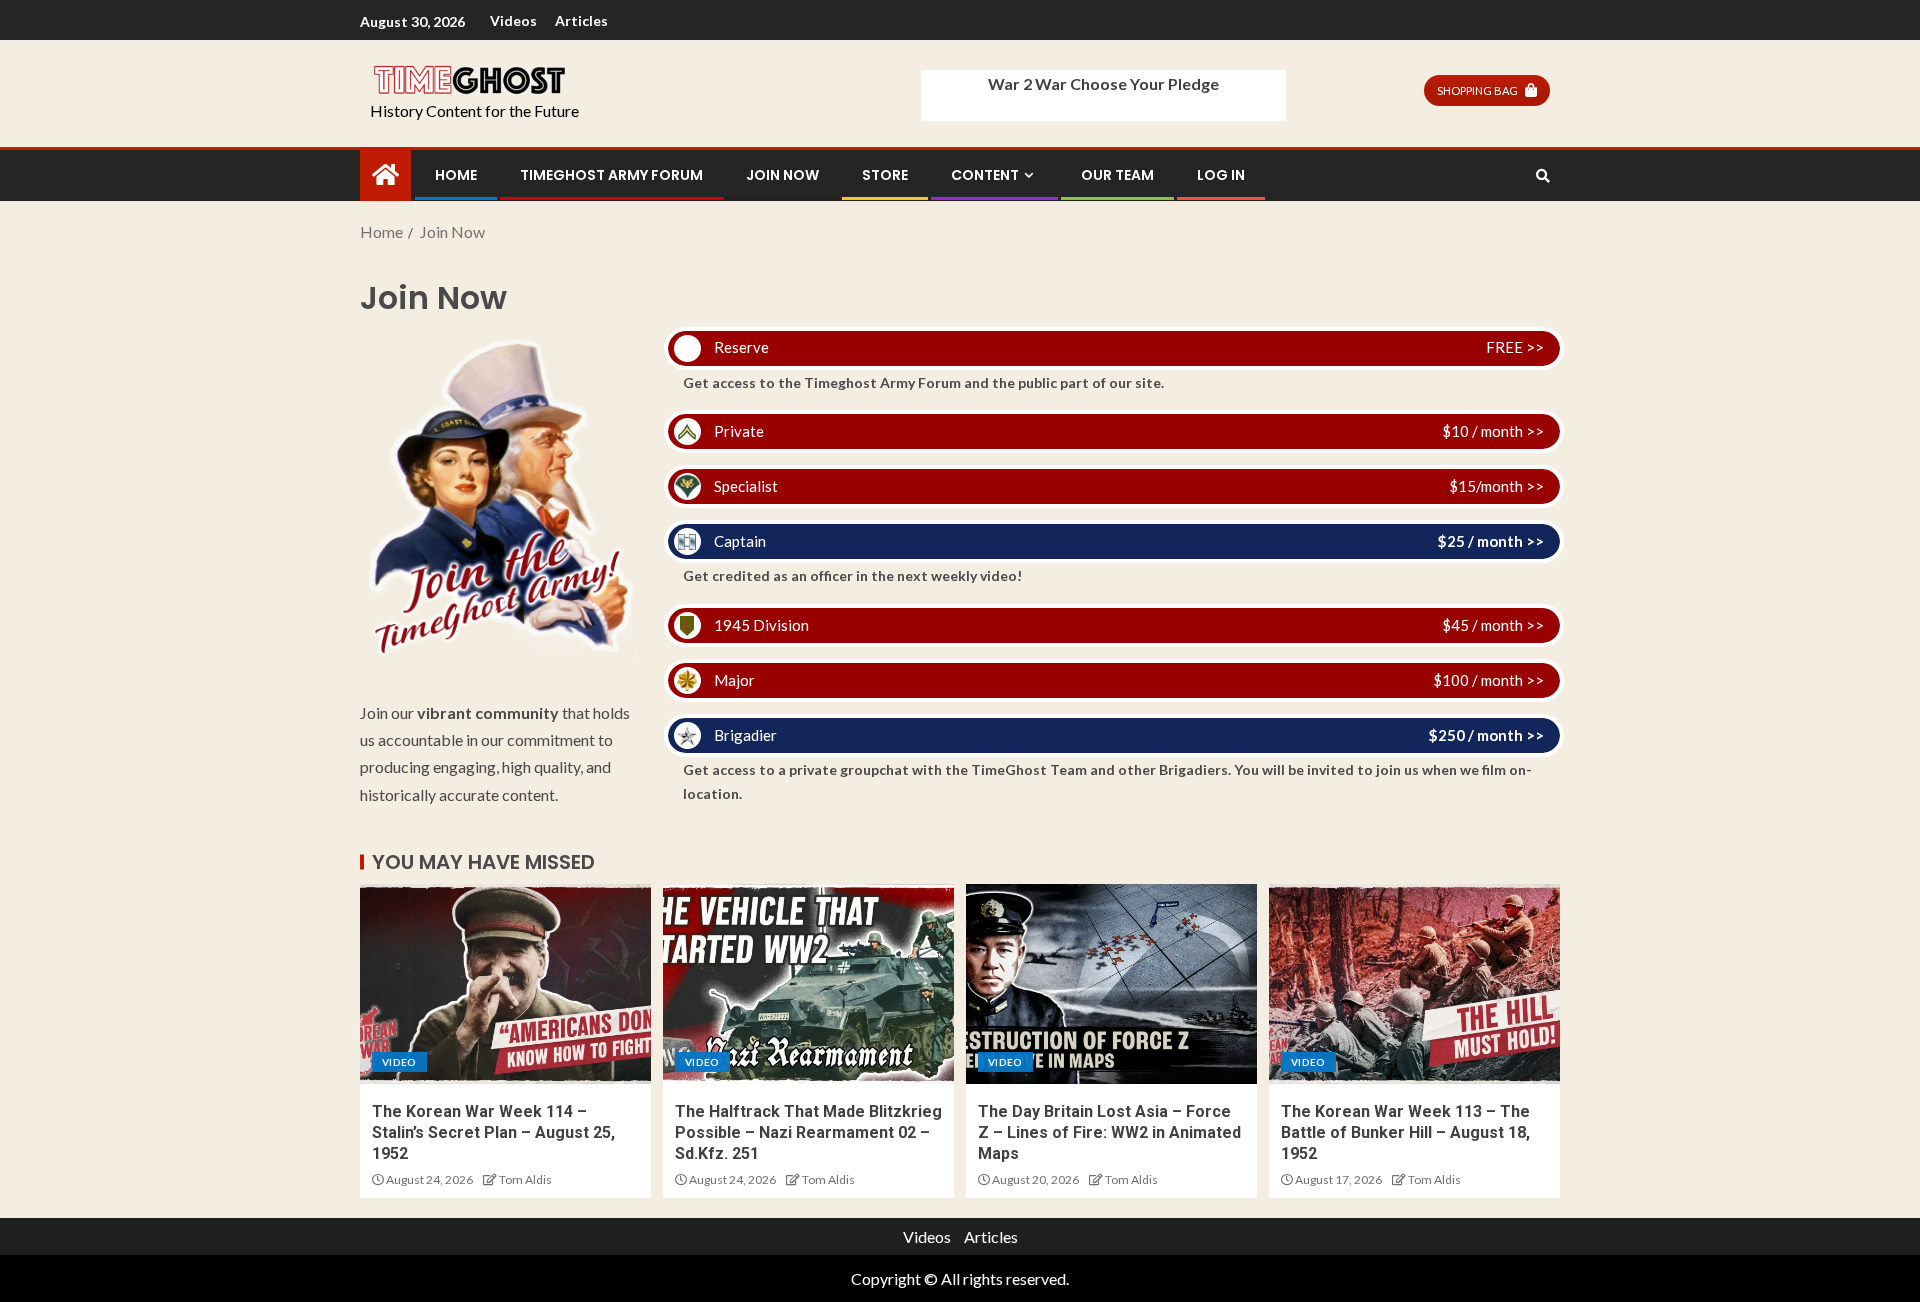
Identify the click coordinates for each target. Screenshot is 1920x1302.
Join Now (782, 175)
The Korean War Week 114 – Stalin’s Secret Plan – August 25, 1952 (493, 1133)
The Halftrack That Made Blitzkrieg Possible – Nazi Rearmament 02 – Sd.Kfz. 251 (808, 1133)
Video (399, 1062)
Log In (1221, 175)
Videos (513, 20)
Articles (581, 20)
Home (456, 175)
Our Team (1117, 175)
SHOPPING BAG (1477, 90)
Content (985, 175)
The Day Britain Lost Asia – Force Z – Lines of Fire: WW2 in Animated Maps (1109, 1133)
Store (885, 175)
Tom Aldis (525, 1179)
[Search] (1542, 176)
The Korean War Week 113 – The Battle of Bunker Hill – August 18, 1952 (1405, 1133)
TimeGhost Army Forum (611, 175)
